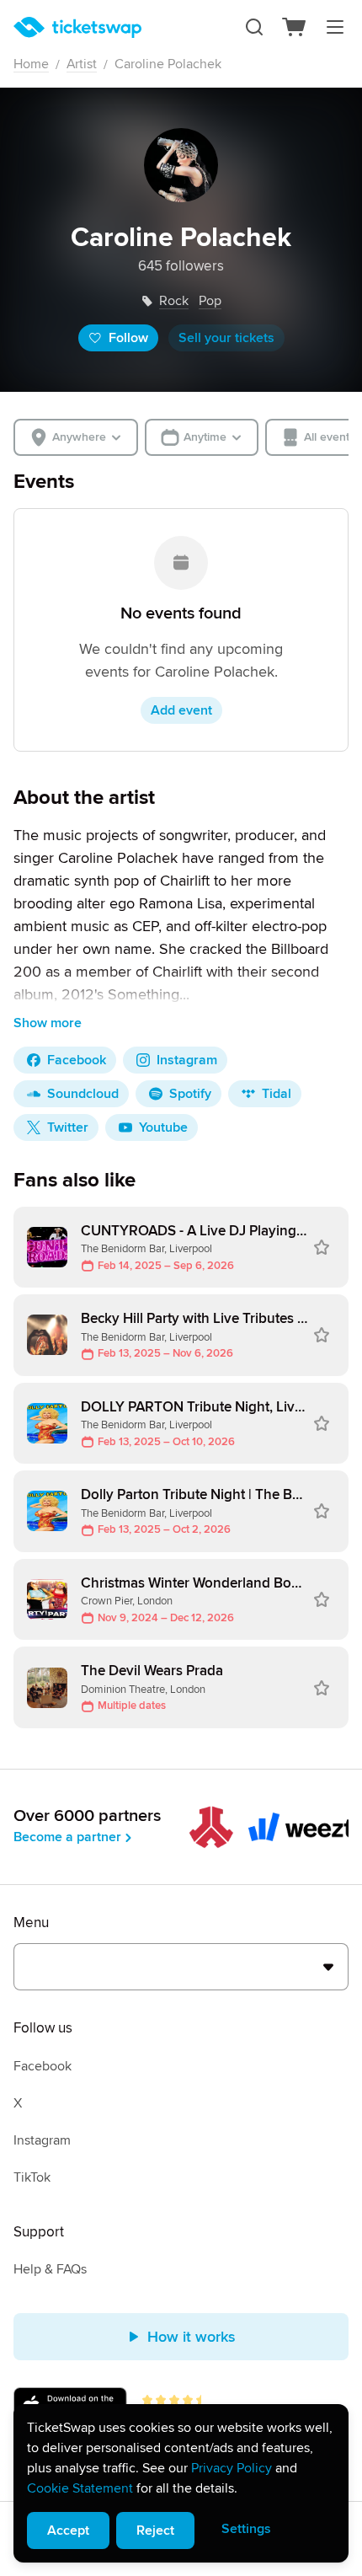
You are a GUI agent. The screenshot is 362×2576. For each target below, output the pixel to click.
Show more (48, 1023)
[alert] (181, 2483)
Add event (181, 710)
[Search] (254, 27)
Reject (155, 2530)
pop (210, 301)
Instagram (42, 2140)
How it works (192, 2337)
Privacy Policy (232, 2468)
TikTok (32, 2177)
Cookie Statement (80, 2488)
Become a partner (67, 1837)
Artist (82, 64)
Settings (246, 2529)
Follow (128, 338)
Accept (68, 2530)
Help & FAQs (50, 2269)
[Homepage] (77, 27)
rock (174, 301)
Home (31, 64)
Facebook (43, 2066)
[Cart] (295, 27)
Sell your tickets (226, 338)
